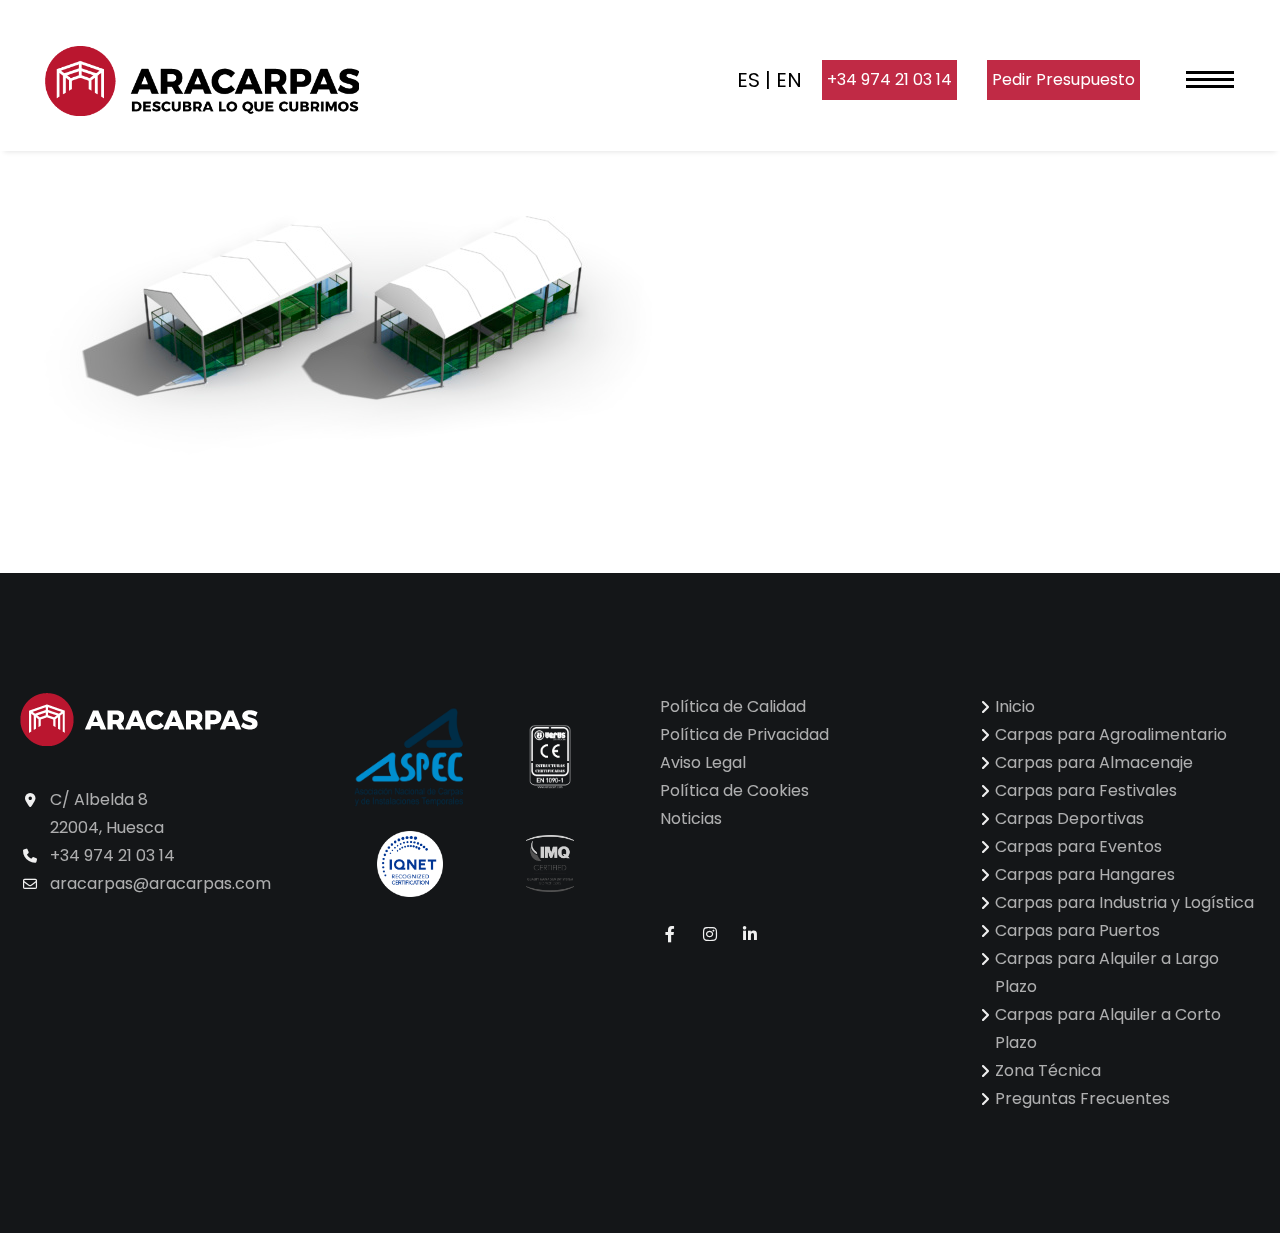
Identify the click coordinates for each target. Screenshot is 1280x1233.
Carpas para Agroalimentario (1111, 734)
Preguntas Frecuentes (1082, 1098)
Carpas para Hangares (1085, 874)
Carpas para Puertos (1077, 930)
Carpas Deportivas (1069, 818)
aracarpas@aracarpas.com (160, 883)
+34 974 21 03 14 (889, 79)
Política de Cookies (734, 790)
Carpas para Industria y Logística (1124, 902)
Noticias (691, 818)
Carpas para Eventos (1078, 846)
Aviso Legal (703, 762)
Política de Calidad (733, 706)
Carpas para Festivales (1086, 790)
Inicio (1015, 706)
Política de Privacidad (744, 734)
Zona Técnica (1048, 1070)
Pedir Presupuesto (1063, 79)
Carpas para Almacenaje (1094, 762)
